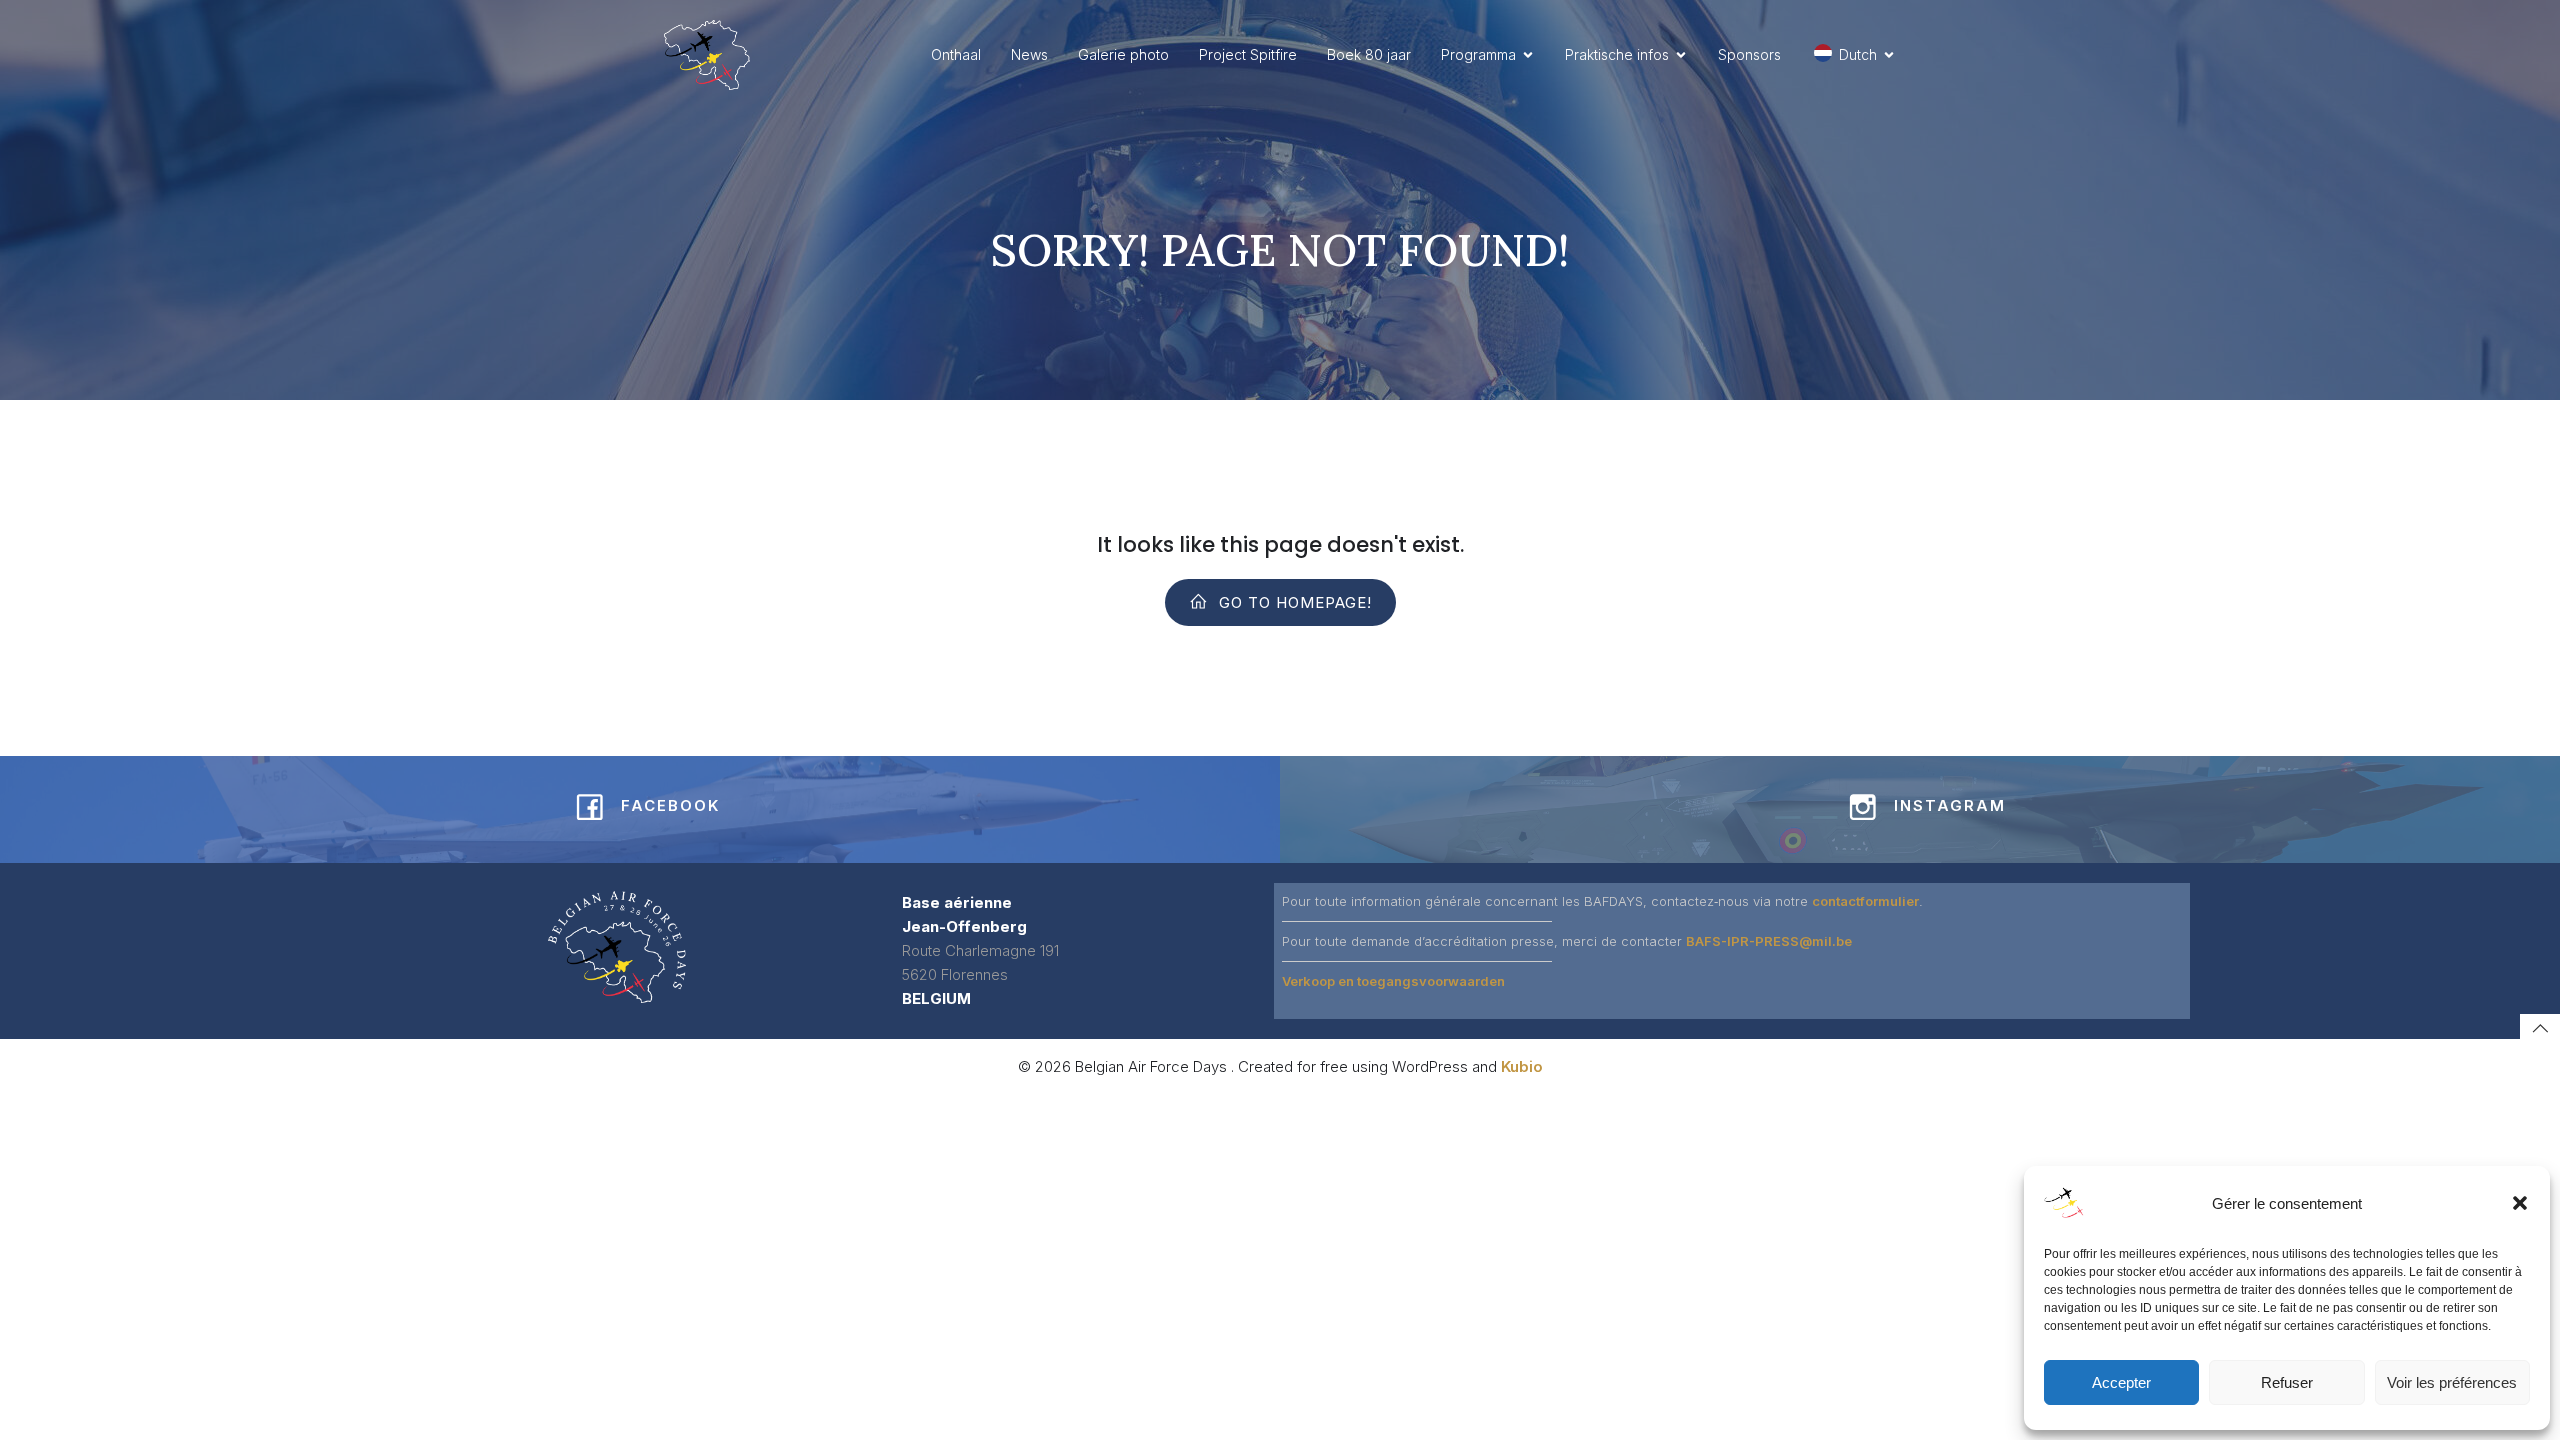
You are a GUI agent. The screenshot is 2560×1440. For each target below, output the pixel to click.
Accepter (2121, 1382)
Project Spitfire (1248, 54)
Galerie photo (1123, 54)
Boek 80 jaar (1369, 54)
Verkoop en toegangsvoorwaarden (1393, 981)
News (1029, 54)
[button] (2520, 1203)
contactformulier (1865, 901)
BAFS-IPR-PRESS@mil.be (1769, 941)
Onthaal (956, 54)
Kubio (1522, 1066)
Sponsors (1749, 54)
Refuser (2287, 1382)
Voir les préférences (2452, 1382)
